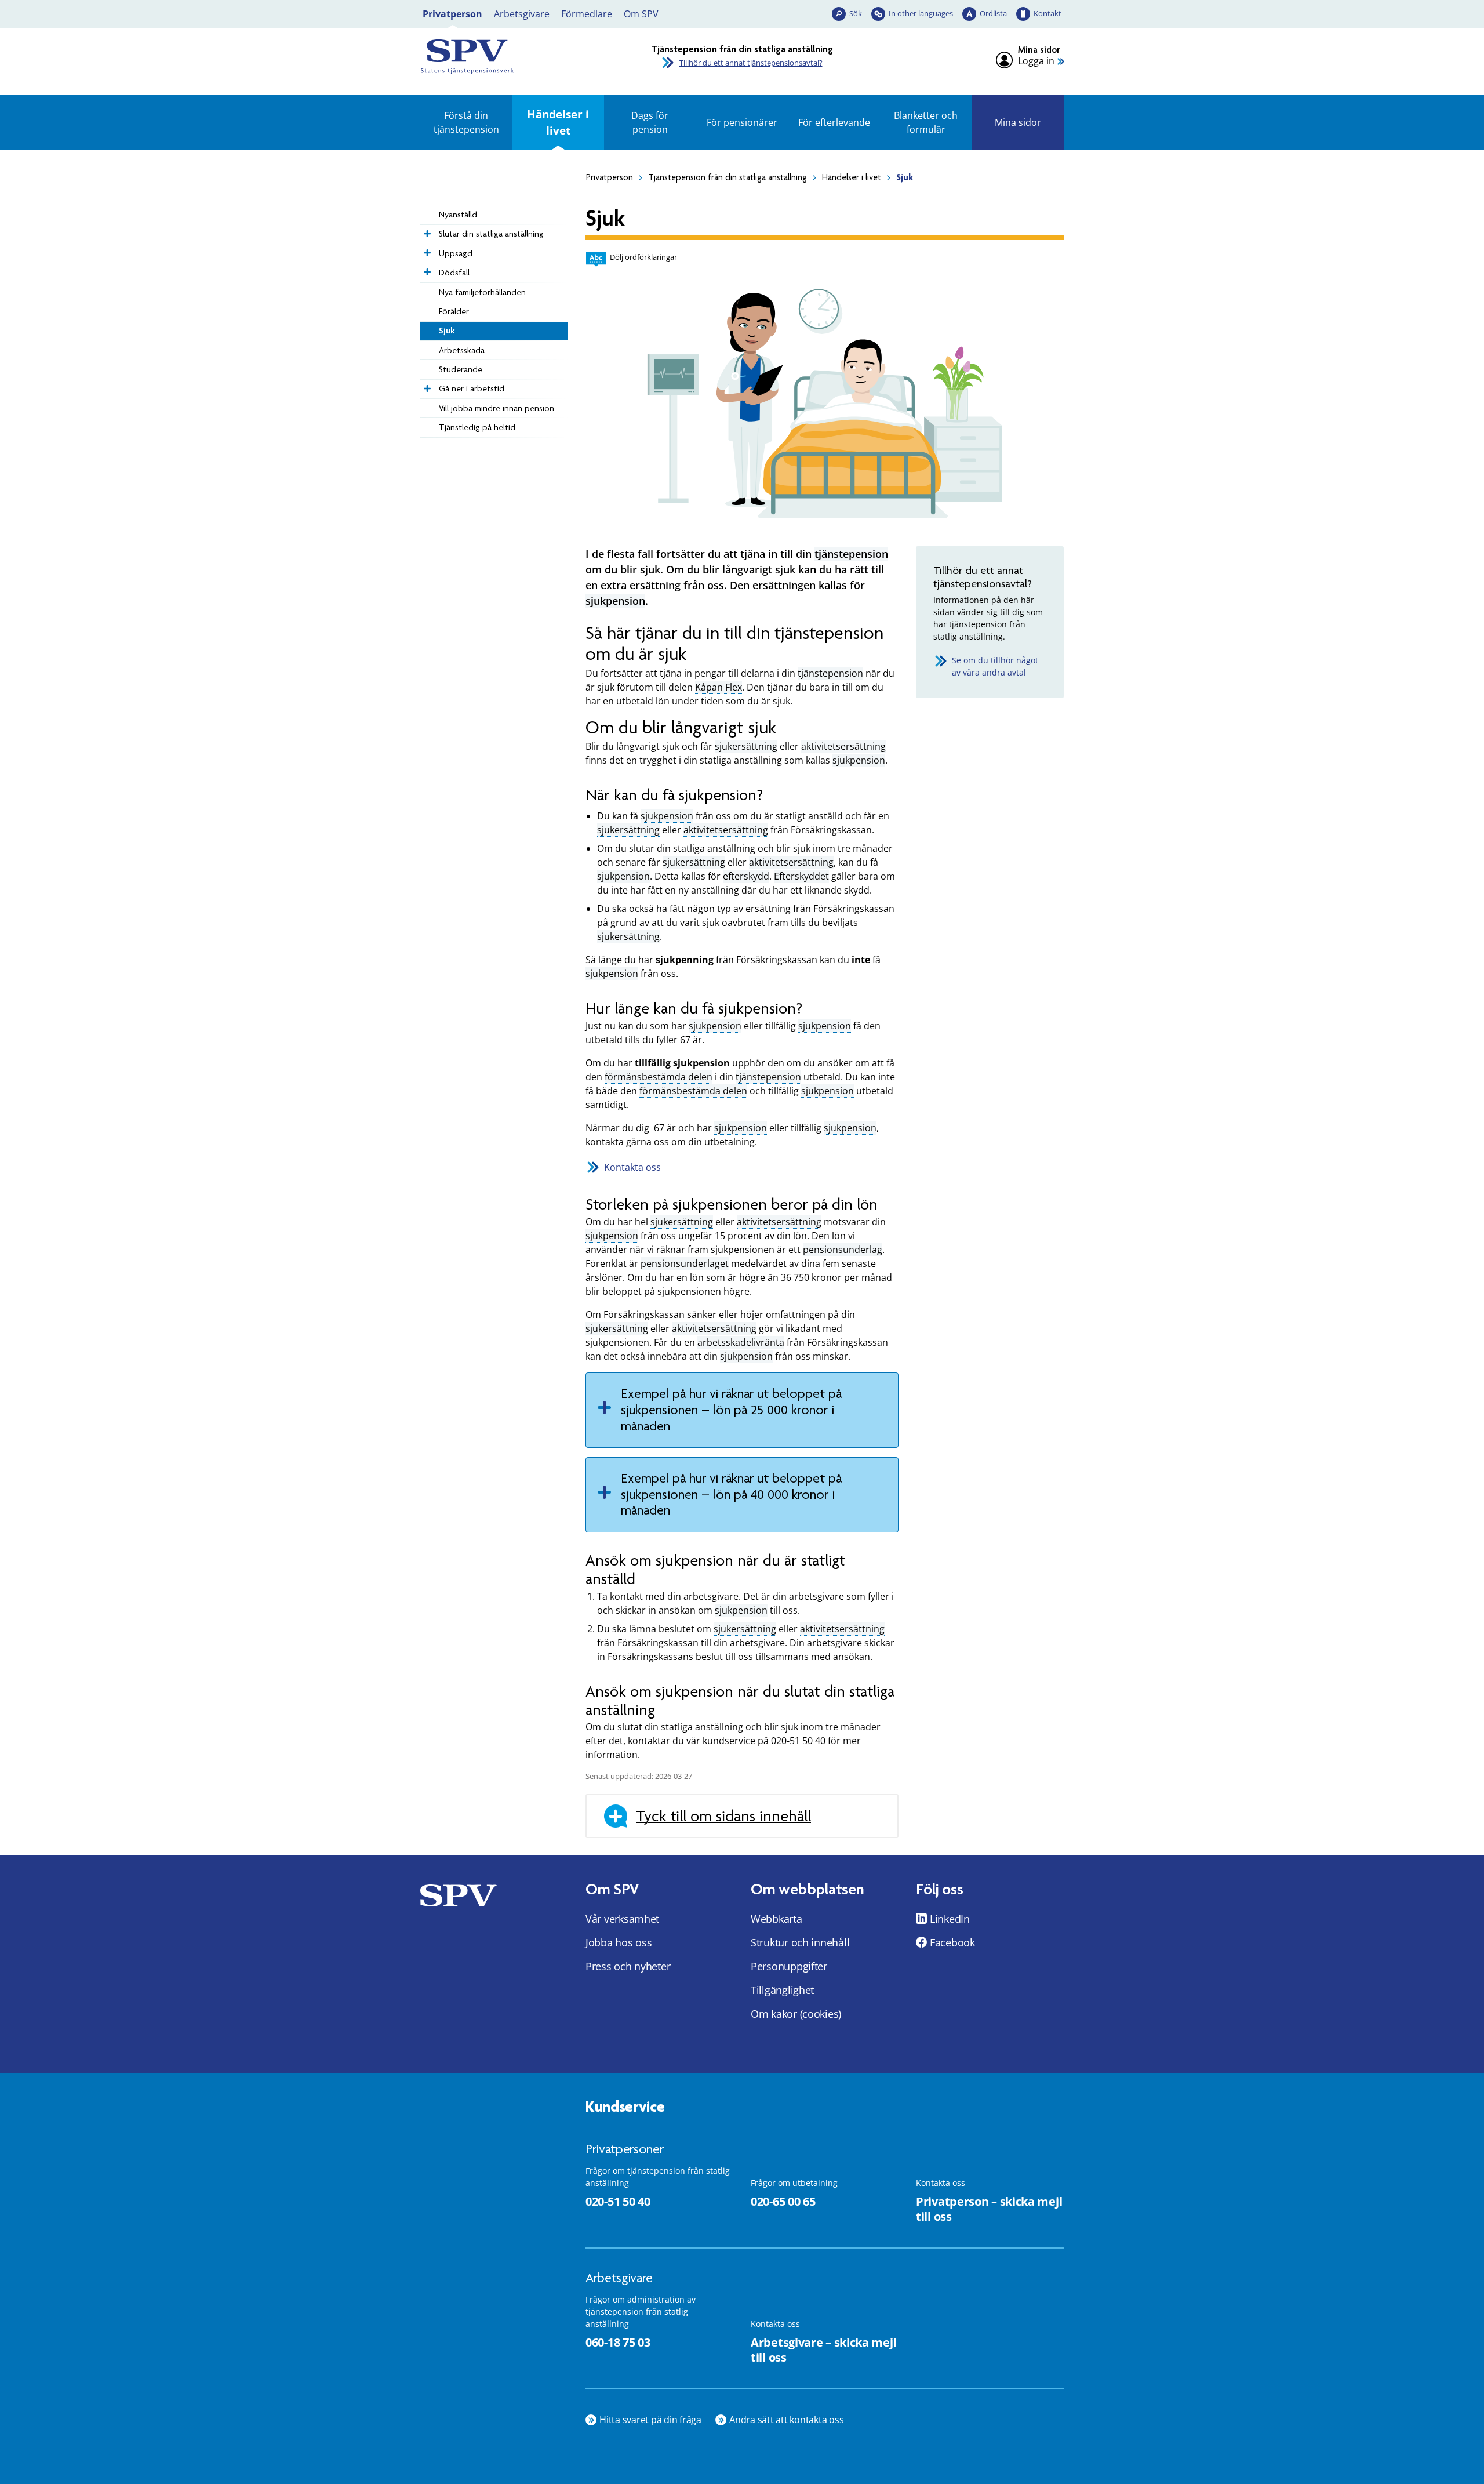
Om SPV (641, 14)
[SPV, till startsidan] (522, 57)
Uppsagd (456, 253)
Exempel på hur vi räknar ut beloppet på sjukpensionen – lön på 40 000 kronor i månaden (731, 1494)
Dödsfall (454, 273)
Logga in (1036, 61)
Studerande (461, 369)
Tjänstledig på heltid (477, 427)
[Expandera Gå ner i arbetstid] (426, 386)
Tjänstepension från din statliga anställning (728, 177)
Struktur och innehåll (800, 1942)
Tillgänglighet (782, 1990)
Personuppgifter (789, 1966)
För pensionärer (742, 122)
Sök (856, 13)
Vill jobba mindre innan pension (497, 408)
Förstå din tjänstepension (466, 122)
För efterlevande (834, 122)
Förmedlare (587, 14)
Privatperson (452, 14)
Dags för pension (650, 122)
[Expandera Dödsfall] (426, 269)
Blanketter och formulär (926, 122)
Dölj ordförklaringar (643, 257)
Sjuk (447, 331)
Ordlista (993, 13)
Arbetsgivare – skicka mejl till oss (823, 2350)
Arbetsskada (462, 350)
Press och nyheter (628, 1966)
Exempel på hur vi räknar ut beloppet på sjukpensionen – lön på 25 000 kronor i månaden (731, 1410)
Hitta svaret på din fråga (650, 2420)
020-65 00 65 (783, 2201)
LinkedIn (950, 1919)
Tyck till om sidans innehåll (723, 1816)
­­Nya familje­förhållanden (482, 292)
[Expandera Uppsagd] (426, 250)
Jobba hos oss (619, 1942)
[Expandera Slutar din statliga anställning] (426, 231)
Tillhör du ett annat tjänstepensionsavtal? (751, 63)
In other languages (921, 13)
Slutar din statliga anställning (491, 234)
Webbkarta (776, 1919)
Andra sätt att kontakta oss (787, 2420)
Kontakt (1047, 13)
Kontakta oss (632, 1167)
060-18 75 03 (618, 2342)
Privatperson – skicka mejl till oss (989, 2209)
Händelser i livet (558, 122)
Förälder (454, 311)
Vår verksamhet (622, 1919)
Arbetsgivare (522, 14)
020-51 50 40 (618, 2201)
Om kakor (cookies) (796, 2014)
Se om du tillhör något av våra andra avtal (995, 666)
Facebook (952, 1942)
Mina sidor (1018, 122)
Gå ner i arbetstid (472, 388)
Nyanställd (458, 215)
